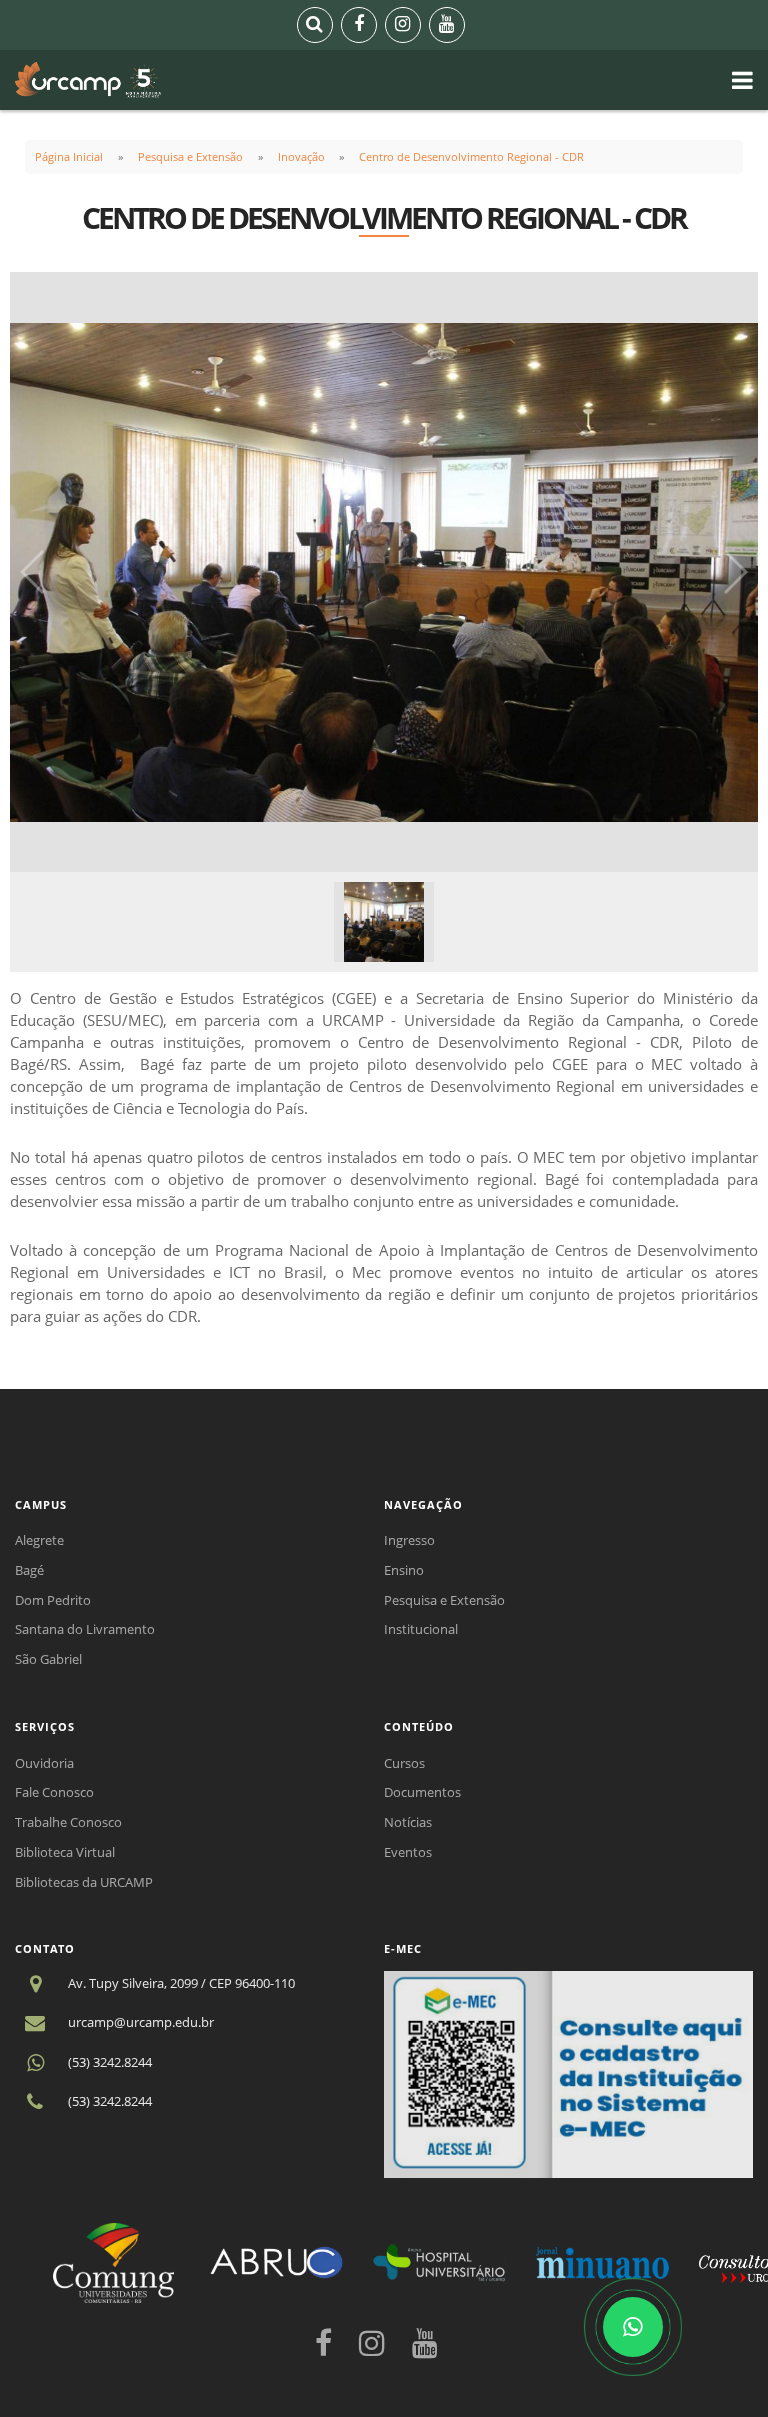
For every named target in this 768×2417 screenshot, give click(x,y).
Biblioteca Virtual (65, 1852)
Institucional (421, 1629)
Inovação (301, 156)
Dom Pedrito (53, 1600)
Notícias (408, 1822)
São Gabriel (48, 1659)
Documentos (422, 1792)
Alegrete (39, 1540)
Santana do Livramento (85, 1629)
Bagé (29, 1570)
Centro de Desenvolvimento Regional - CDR (471, 156)
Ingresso (409, 1540)
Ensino (404, 1570)
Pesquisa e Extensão (190, 156)
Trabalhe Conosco (68, 1822)
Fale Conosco (54, 1792)
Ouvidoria (44, 1763)
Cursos (404, 1763)
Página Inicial (69, 156)
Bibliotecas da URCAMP (84, 1882)
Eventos (408, 1852)
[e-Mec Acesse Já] (568, 2073)
